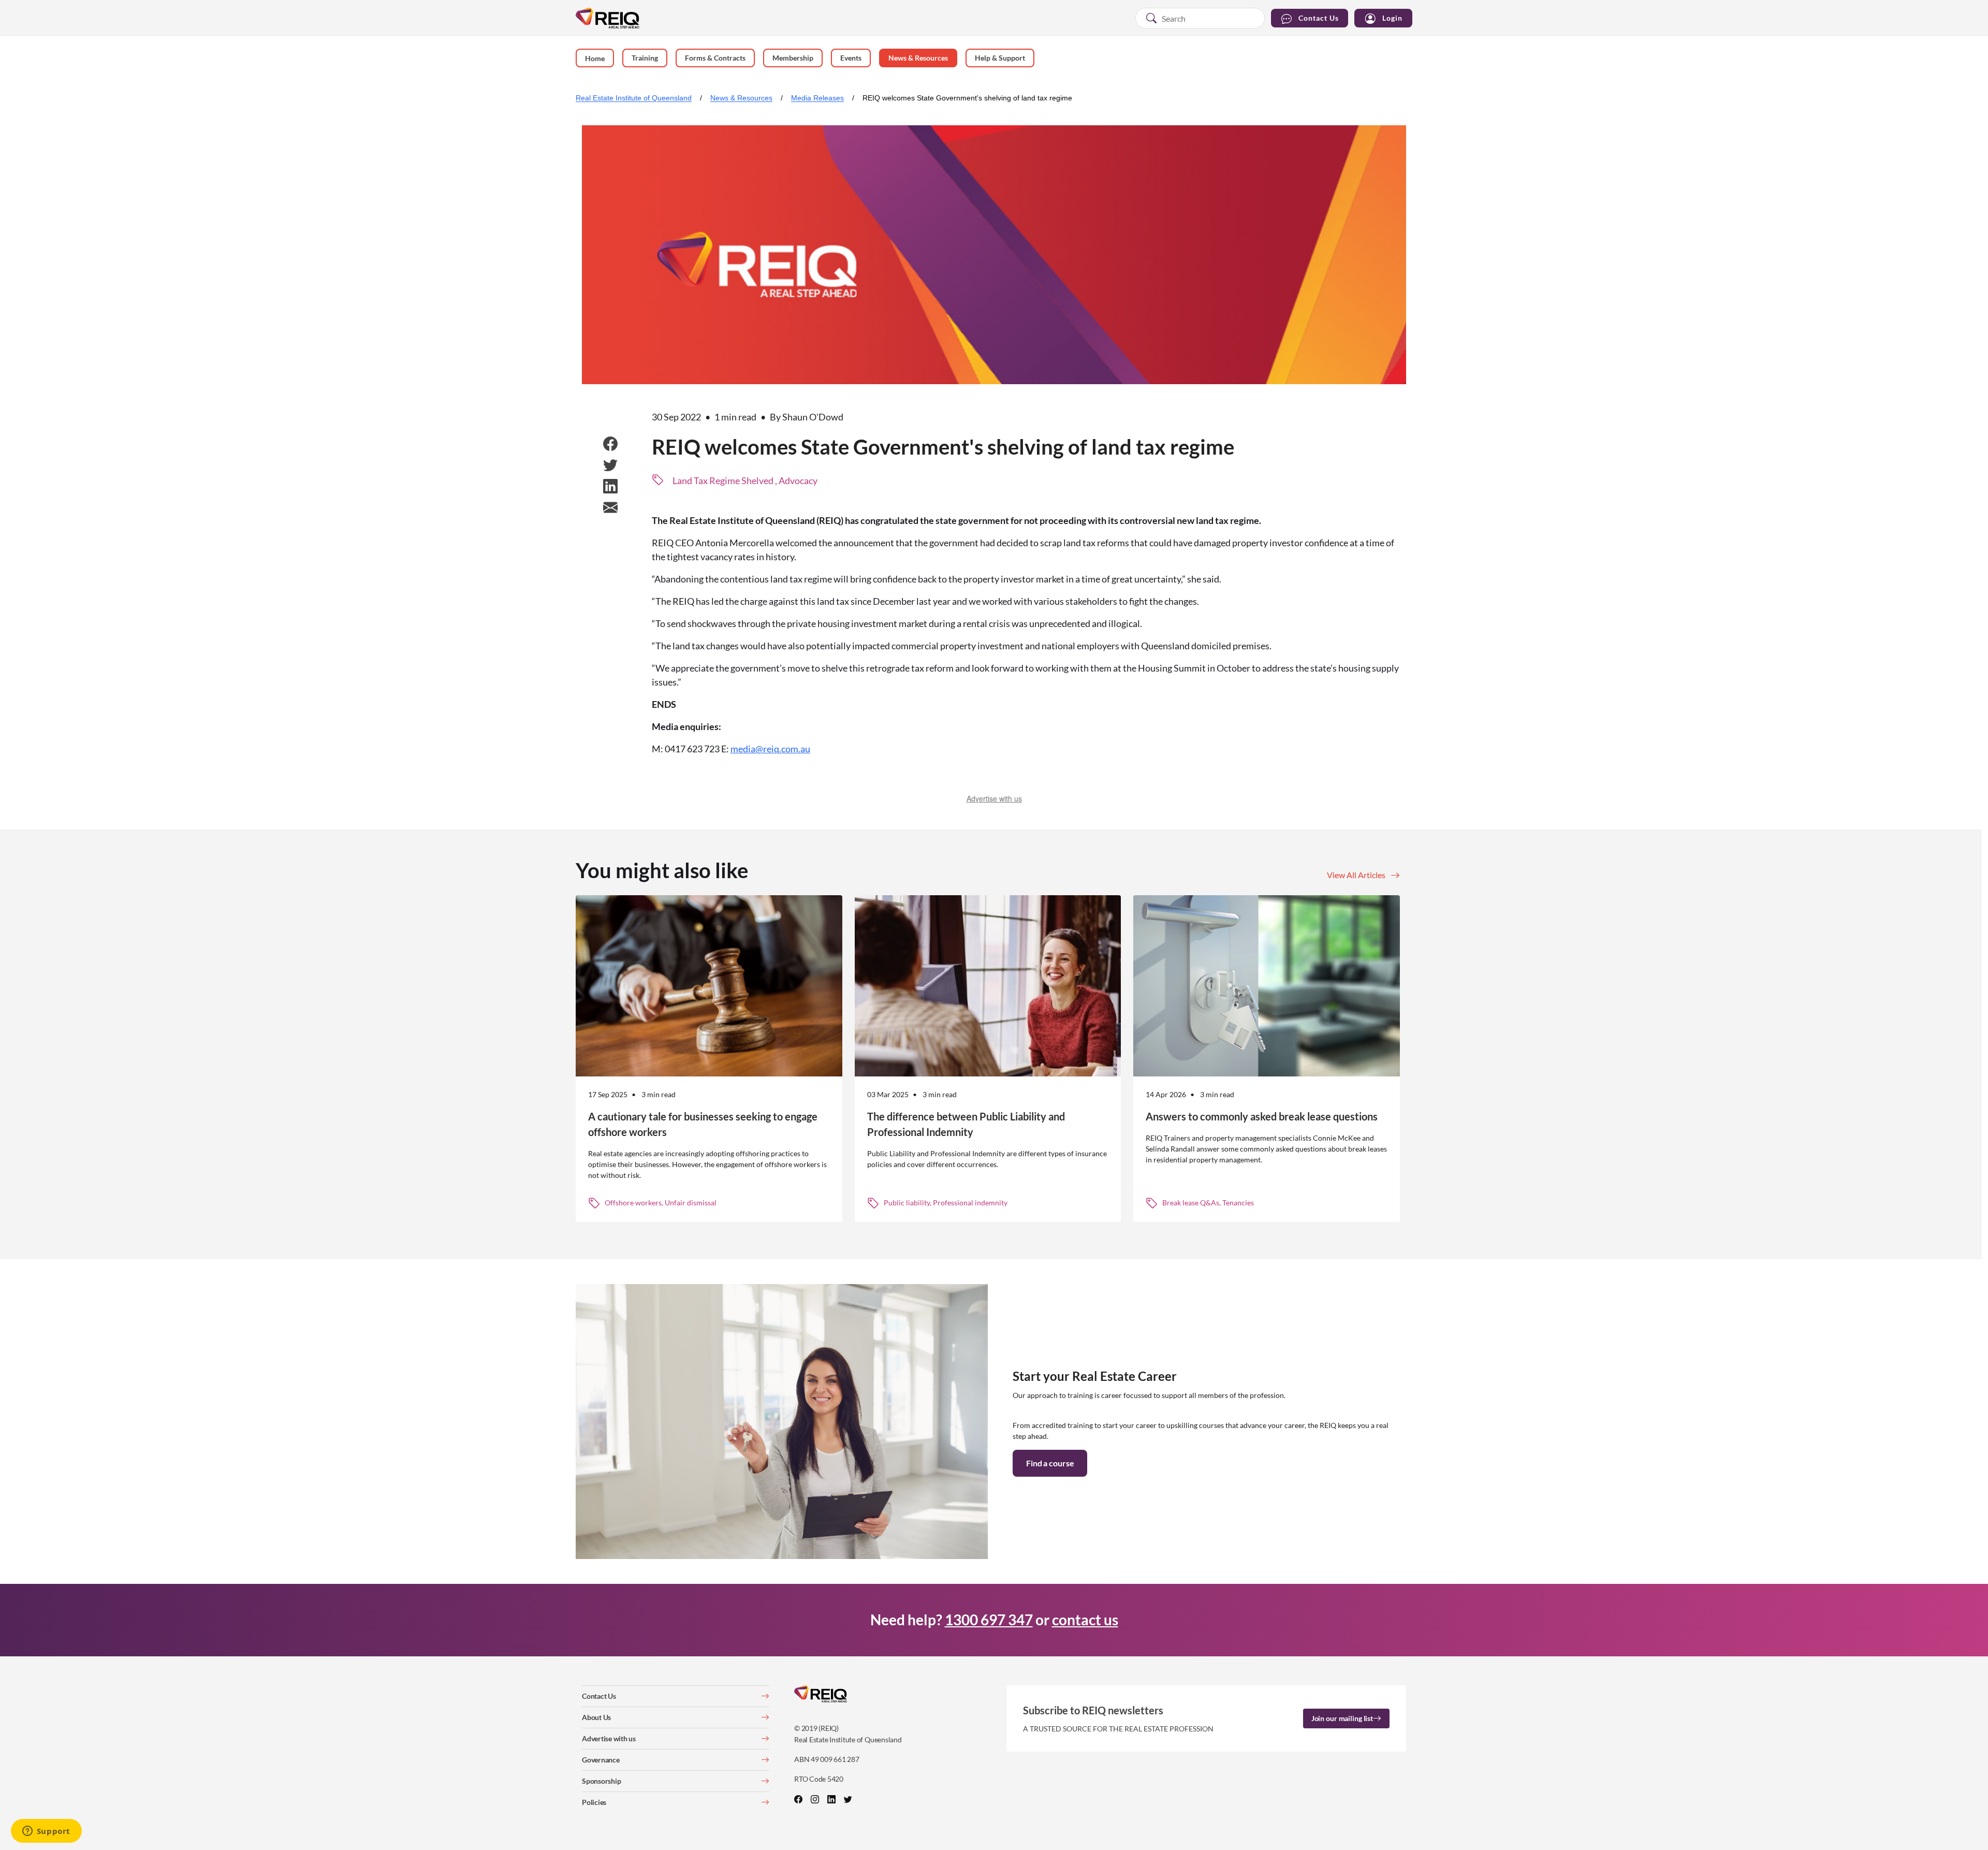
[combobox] (1200, 18)
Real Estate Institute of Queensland (634, 98)
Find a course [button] (1050, 1463)
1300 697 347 (989, 1620)
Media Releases (817, 98)
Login (1392, 18)
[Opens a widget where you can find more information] (46, 1832)
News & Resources (741, 98)
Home (595, 58)
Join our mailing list (1342, 1718)
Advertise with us (994, 798)
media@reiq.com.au (770, 749)
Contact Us (1319, 18)
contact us (1085, 1620)
